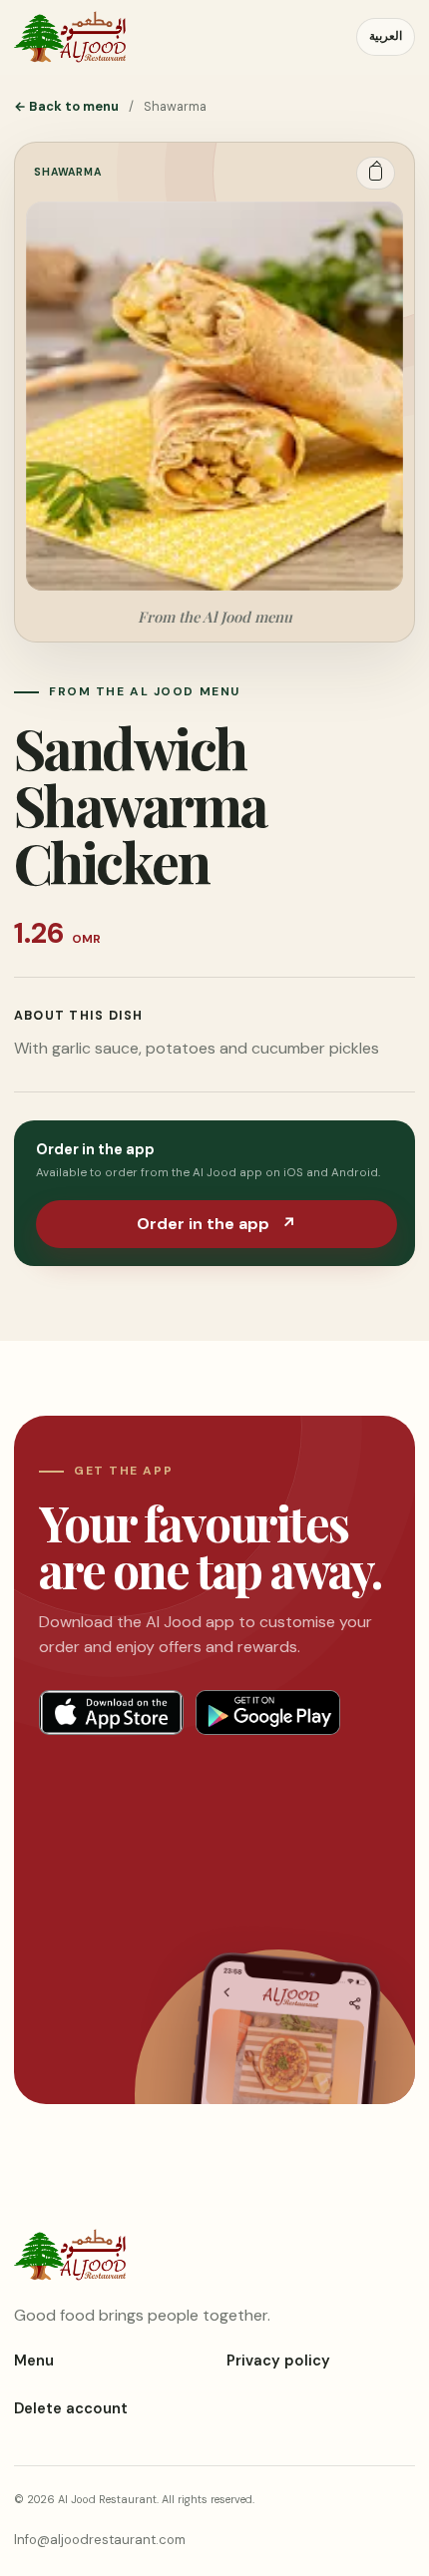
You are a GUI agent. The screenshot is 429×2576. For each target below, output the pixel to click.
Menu (34, 2361)
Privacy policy (278, 2361)
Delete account (71, 2408)
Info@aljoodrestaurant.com (100, 2540)
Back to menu (66, 106)
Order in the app (216, 1224)
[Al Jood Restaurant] (70, 37)
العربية (386, 36)
